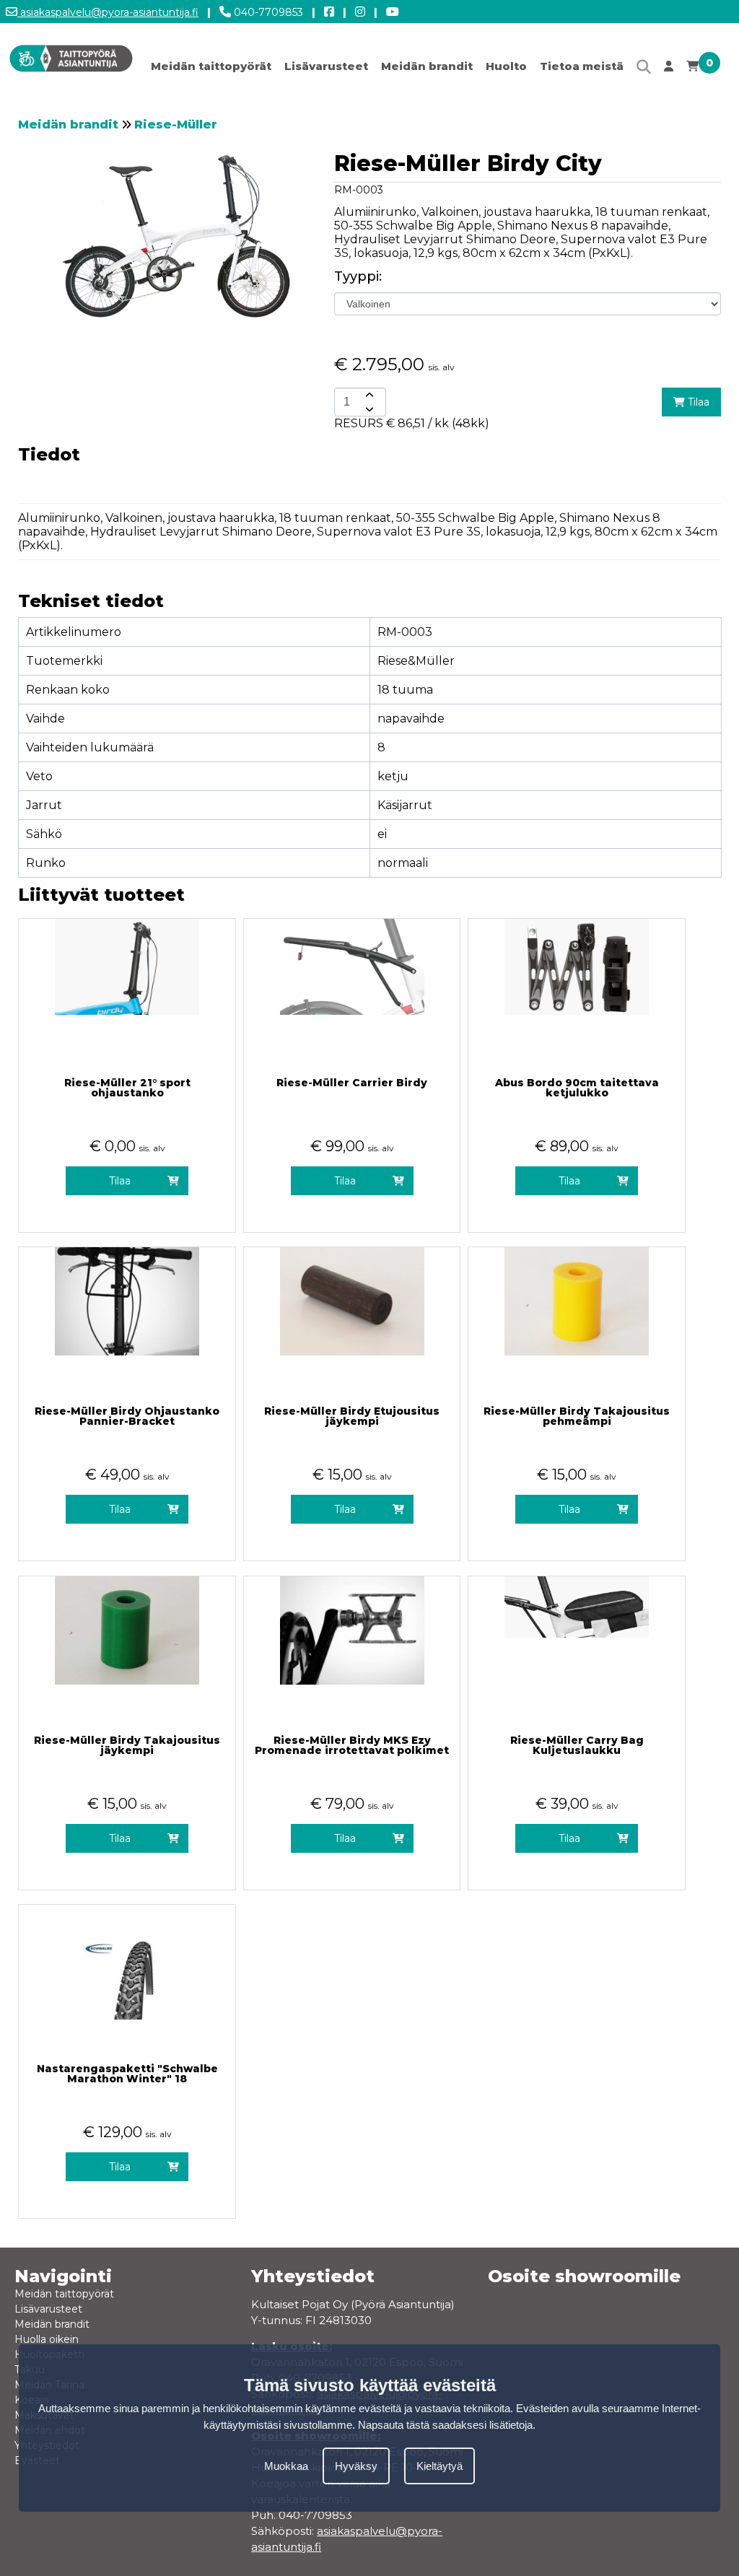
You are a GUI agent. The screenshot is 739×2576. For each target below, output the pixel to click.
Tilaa (697, 402)
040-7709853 (267, 12)
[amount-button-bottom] (368, 409)
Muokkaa (286, 2466)
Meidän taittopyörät (211, 66)
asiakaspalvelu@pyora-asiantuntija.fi (108, 12)
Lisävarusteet (326, 66)
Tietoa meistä (582, 66)
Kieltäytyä (440, 2466)
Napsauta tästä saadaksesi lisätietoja (445, 2425)
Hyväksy (356, 2466)
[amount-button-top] (368, 395)
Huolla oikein (47, 2339)
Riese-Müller (176, 125)
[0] (692, 70)
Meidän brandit (427, 66)
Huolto (506, 66)
